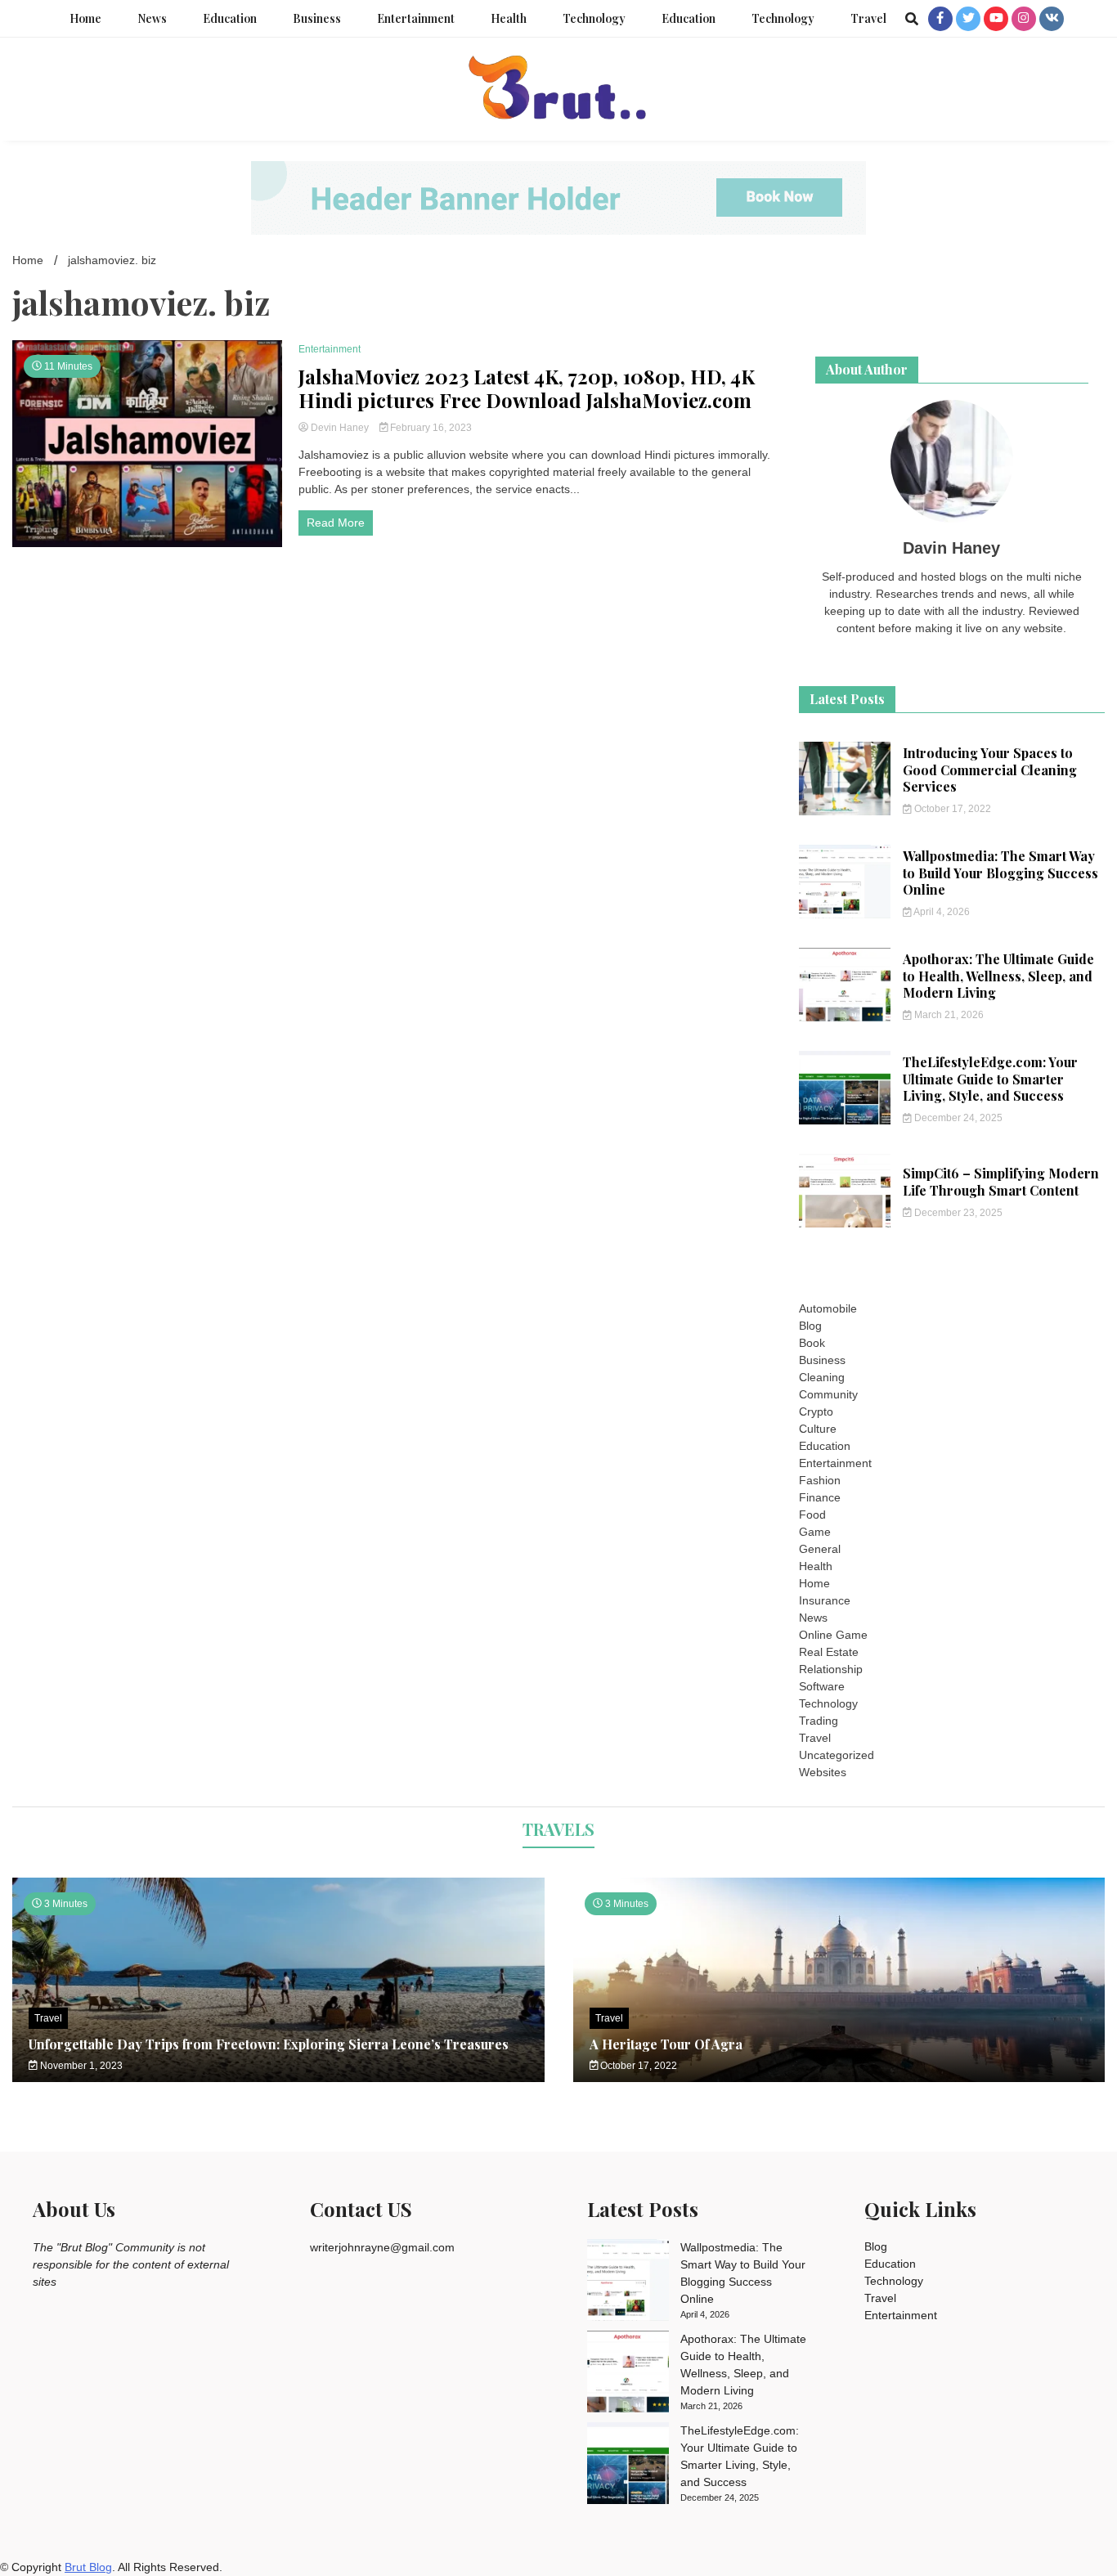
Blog (810, 1326)
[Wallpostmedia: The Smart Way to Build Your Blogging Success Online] (628, 2282)
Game (815, 1532)
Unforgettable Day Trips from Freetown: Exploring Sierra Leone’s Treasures (269, 2044)
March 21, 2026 (948, 1015)
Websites (823, 1772)
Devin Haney (340, 428)
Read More (336, 523)
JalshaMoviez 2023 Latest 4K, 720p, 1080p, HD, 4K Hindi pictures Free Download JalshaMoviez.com (527, 388)
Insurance (825, 1600)
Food (812, 1515)
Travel (868, 18)
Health (509, 18)
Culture (818, 1429)
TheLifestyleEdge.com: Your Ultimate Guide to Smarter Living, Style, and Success (990, 1079)
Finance (820, 1497)
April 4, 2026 (941, 912)
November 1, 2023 (80, 2066)
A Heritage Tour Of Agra (666, 2044)
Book (812, 1343)
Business (317, 18)
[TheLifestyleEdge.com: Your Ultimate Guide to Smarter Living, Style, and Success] (628, 2466)
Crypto (816, 1411)
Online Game (833, 1635)
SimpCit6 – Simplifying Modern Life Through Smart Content (1001, 1182)
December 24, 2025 (957, 1118)
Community (828, 1394)
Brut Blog (88, 2567)
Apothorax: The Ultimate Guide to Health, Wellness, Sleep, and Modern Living (998, 976)
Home (85, 18)
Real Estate (829, 1652)
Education (230, 18)
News (152, 18)
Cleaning (822, 1377)
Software (822, 1686)
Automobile (828, 1308)
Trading (819, 1721)
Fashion (820, 1480)
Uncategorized (837, 1755)
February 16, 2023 (430, 428)
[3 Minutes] (839, 2078)
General (820, 1549)
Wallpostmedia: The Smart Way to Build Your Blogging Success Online (1000, 873)
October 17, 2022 (951, 809)
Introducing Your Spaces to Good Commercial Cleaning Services (990, 770)
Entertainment (416, 18)
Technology (594, 18)
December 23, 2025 (957, 1213)
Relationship (831, 1669)
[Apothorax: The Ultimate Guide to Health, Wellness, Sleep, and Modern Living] (628, 2374)
